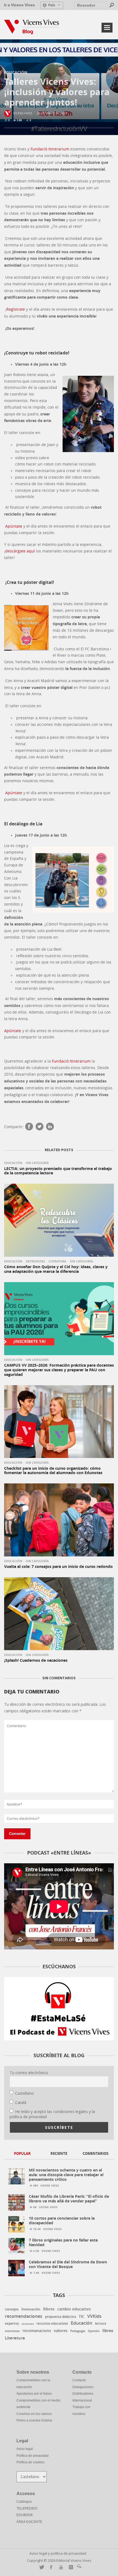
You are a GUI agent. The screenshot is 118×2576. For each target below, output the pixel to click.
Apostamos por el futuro (34, 2394)
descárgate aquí (20, 551)
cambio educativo (74, 2309)
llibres (49, 2309)
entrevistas (12, 2331)
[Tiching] (78, 2567)
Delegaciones (83, 2387)
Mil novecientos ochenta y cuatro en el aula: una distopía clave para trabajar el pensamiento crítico (66, 2175)
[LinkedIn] (50, 1127)
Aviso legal (25, 2449)
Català (21, 2102)
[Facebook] (29, 1127)
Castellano (24, 2093)
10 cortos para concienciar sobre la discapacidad (62, 2220)
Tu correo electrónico (29, 2073)
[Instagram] (70, 2567)
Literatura (57, 1261)
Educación (16, 72)
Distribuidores (83, 2394)
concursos (28, 2324)
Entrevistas (35, 1261)
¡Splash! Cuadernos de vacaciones (36, 1660)
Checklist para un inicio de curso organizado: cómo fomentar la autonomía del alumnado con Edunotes (53, 1471)
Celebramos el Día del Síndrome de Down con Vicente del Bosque (68, 2264)
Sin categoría (37, 1163)
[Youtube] (60, 2567)
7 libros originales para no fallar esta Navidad (63, 2242)
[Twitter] (40, 1127)
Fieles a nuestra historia (34, 2420)
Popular (22, 2153)
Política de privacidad (33, 2456)
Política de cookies (30, 2462)
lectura (101, 2323)
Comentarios (95, 2153)
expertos (12, 2323)
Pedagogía (78, 2331)
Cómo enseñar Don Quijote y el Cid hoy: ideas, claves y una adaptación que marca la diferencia (56, 1269)
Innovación (31, 2309)
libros (108, 2331)
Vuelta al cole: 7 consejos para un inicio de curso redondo (58, 1566)
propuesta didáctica (61, 2317)
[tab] (22, 2154)
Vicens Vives (23, 113)
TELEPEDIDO (27, 2508)
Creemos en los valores (34, 2414)
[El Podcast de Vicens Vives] (59, 2009)
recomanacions (37, 2331)
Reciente (59, 2153)
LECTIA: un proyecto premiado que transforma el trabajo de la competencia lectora (58, 1171)
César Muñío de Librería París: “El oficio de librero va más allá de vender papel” (69, 2199)
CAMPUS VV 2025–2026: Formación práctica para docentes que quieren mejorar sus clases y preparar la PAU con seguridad (59, 1370)
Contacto (79, 2380)
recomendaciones (24, 2316)
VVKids (94, 2316)
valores (61, 2331)
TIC (82, 2316)
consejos (12, 2309)
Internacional (82, 2400)
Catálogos (24, 2502)
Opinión (94, 2331)
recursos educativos (52, 2324)
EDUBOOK (25, 2515)
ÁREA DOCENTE (29, 2522)
